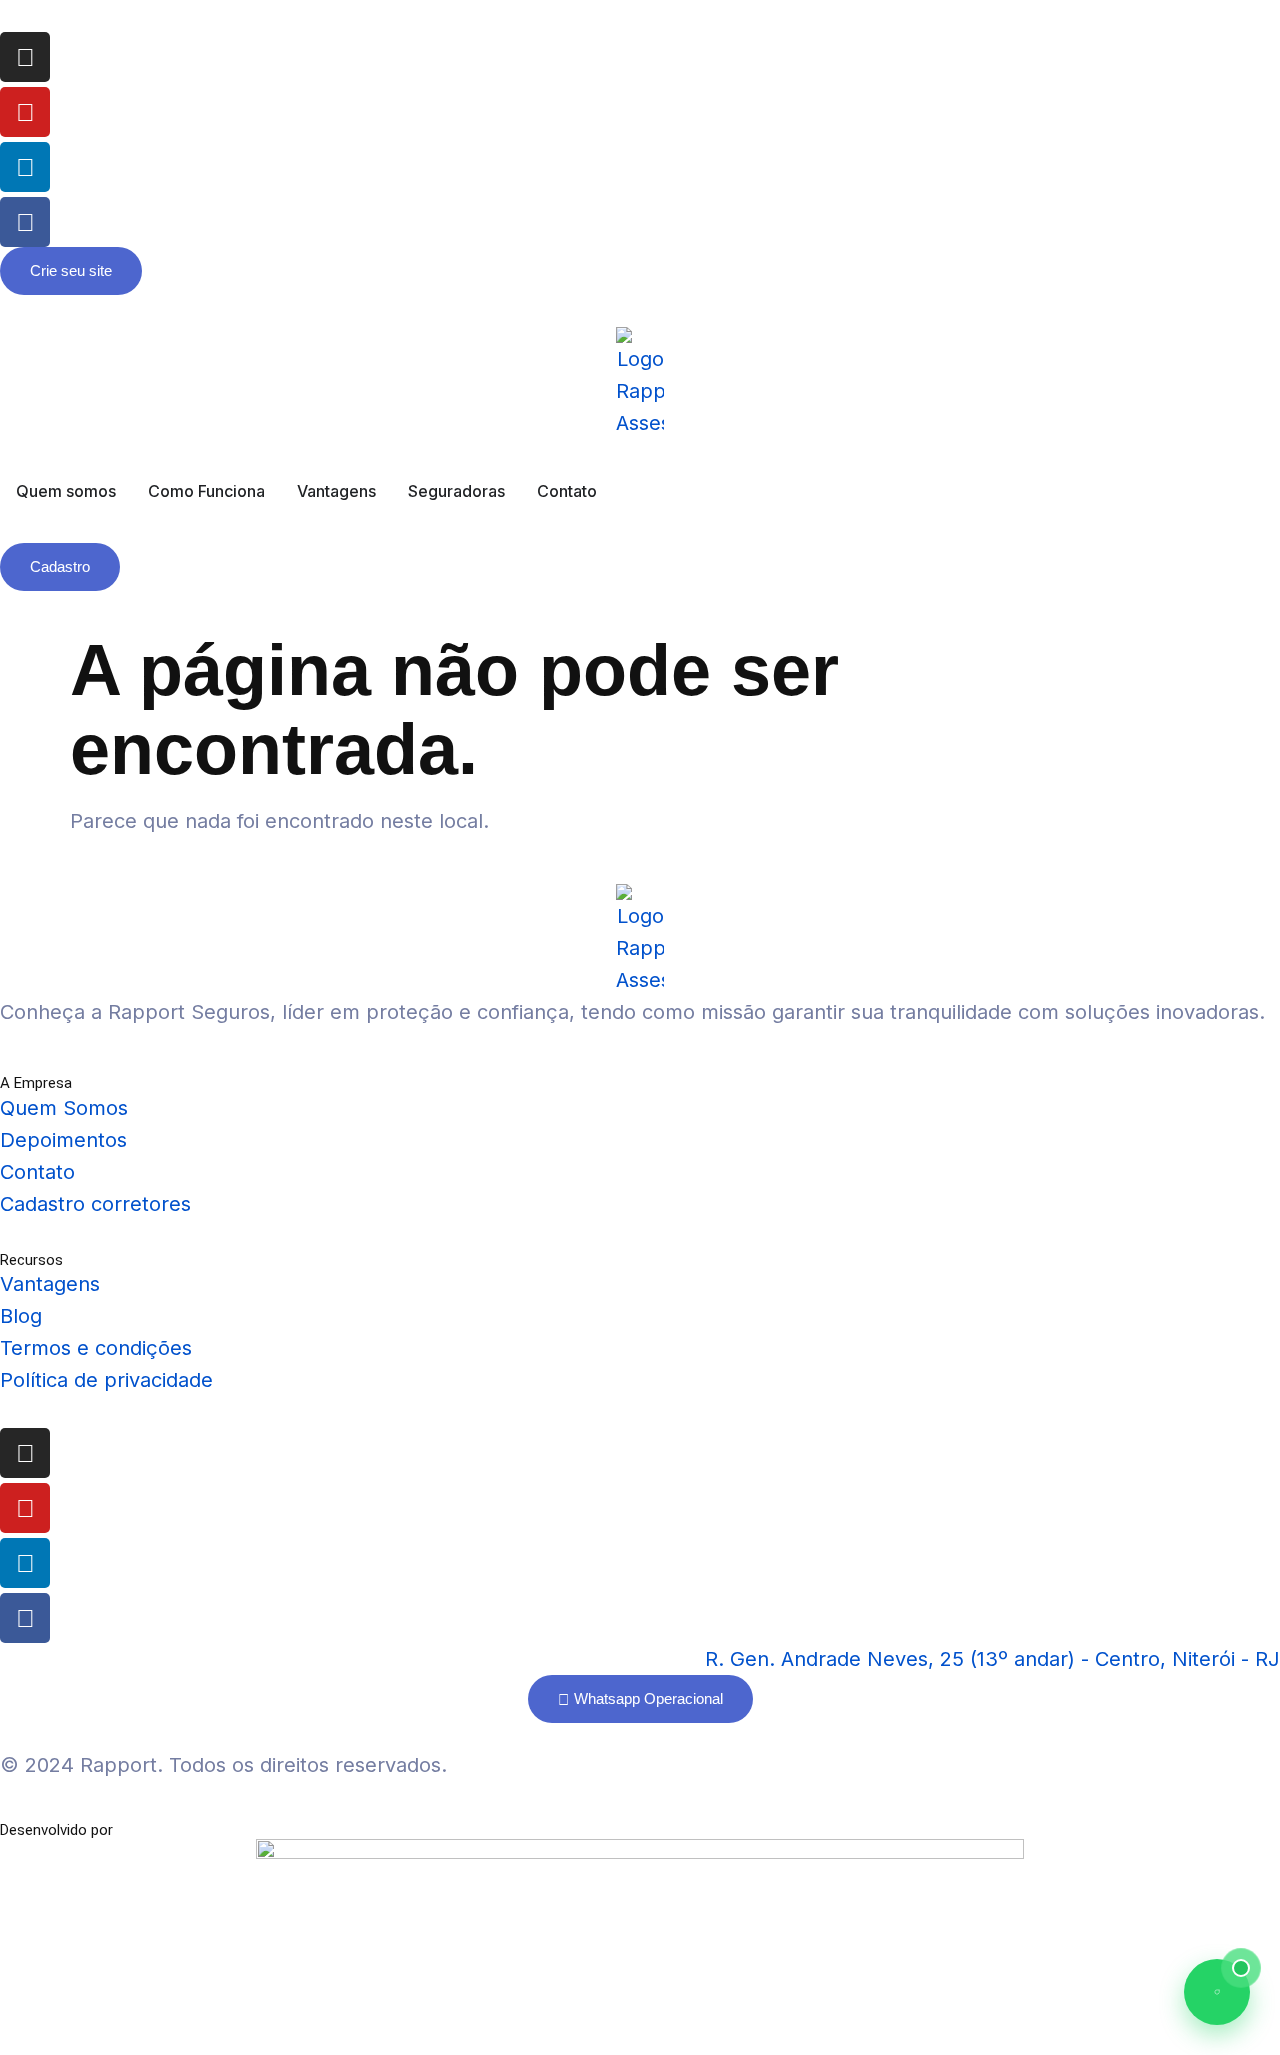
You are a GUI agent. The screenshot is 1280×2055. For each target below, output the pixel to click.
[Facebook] (25, 222)
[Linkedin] (25, 167)
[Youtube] (25, 112)
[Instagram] (25, 57)
